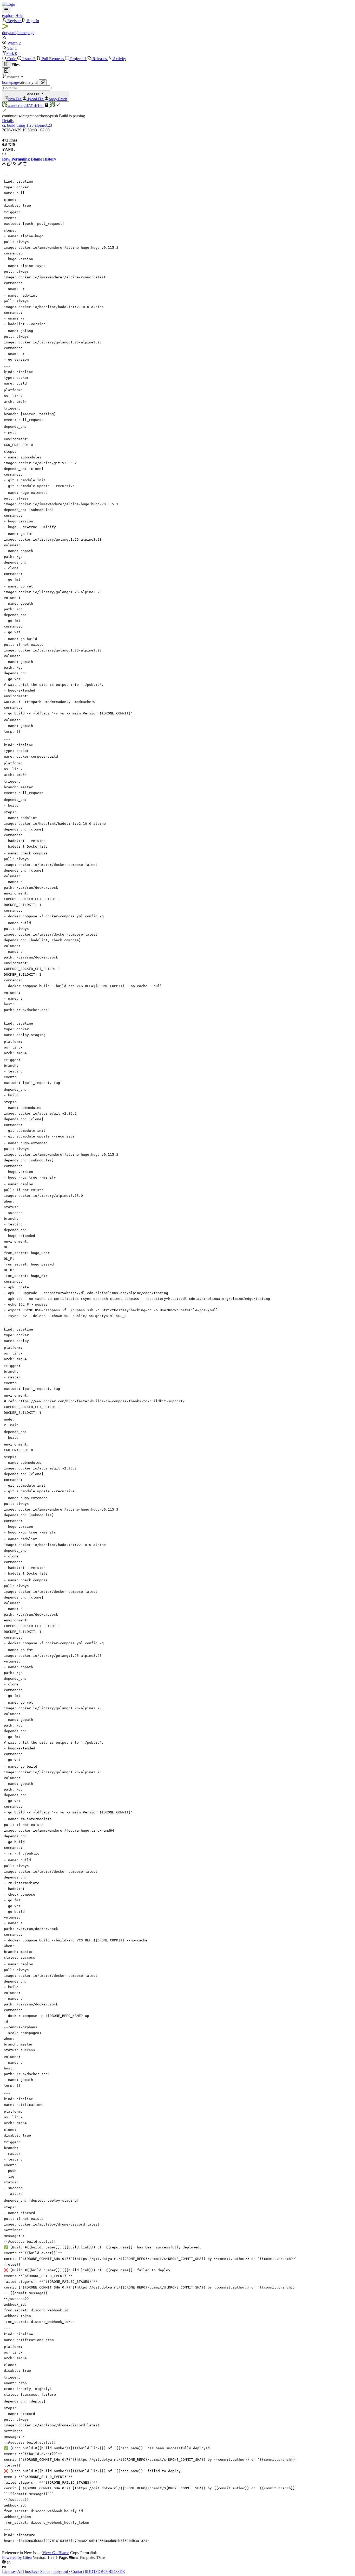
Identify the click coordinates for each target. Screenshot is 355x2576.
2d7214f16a (34, 106)
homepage (26, 33)
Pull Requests (53, 59)
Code (12, 59)
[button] (10, 43)
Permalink (21, 159)
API (21, 2571)
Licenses (9, 2571)
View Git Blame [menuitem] (56, 2553)
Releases (100, 59)
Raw (6, 159)
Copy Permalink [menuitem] (84, 2553)
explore (8, 15)
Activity (119, 59)
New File (15, 99)
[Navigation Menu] (6, 10)
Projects (78, 59)
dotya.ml (9, 33)
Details (8, 121)
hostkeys (32, 2571)
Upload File (35, 99)
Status (45, 2571)
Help (19, 15)
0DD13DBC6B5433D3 (105, 2571)
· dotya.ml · (61, 2571)
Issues (28, 59)
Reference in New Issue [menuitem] (22, 2553)
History (50, 159)
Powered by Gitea (17, 2557)
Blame (37, 159)
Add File (38, 97)
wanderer (15, 106)
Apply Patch (58, 99)
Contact (78, 2571)
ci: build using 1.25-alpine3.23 (27, 125)
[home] (9, 4)
